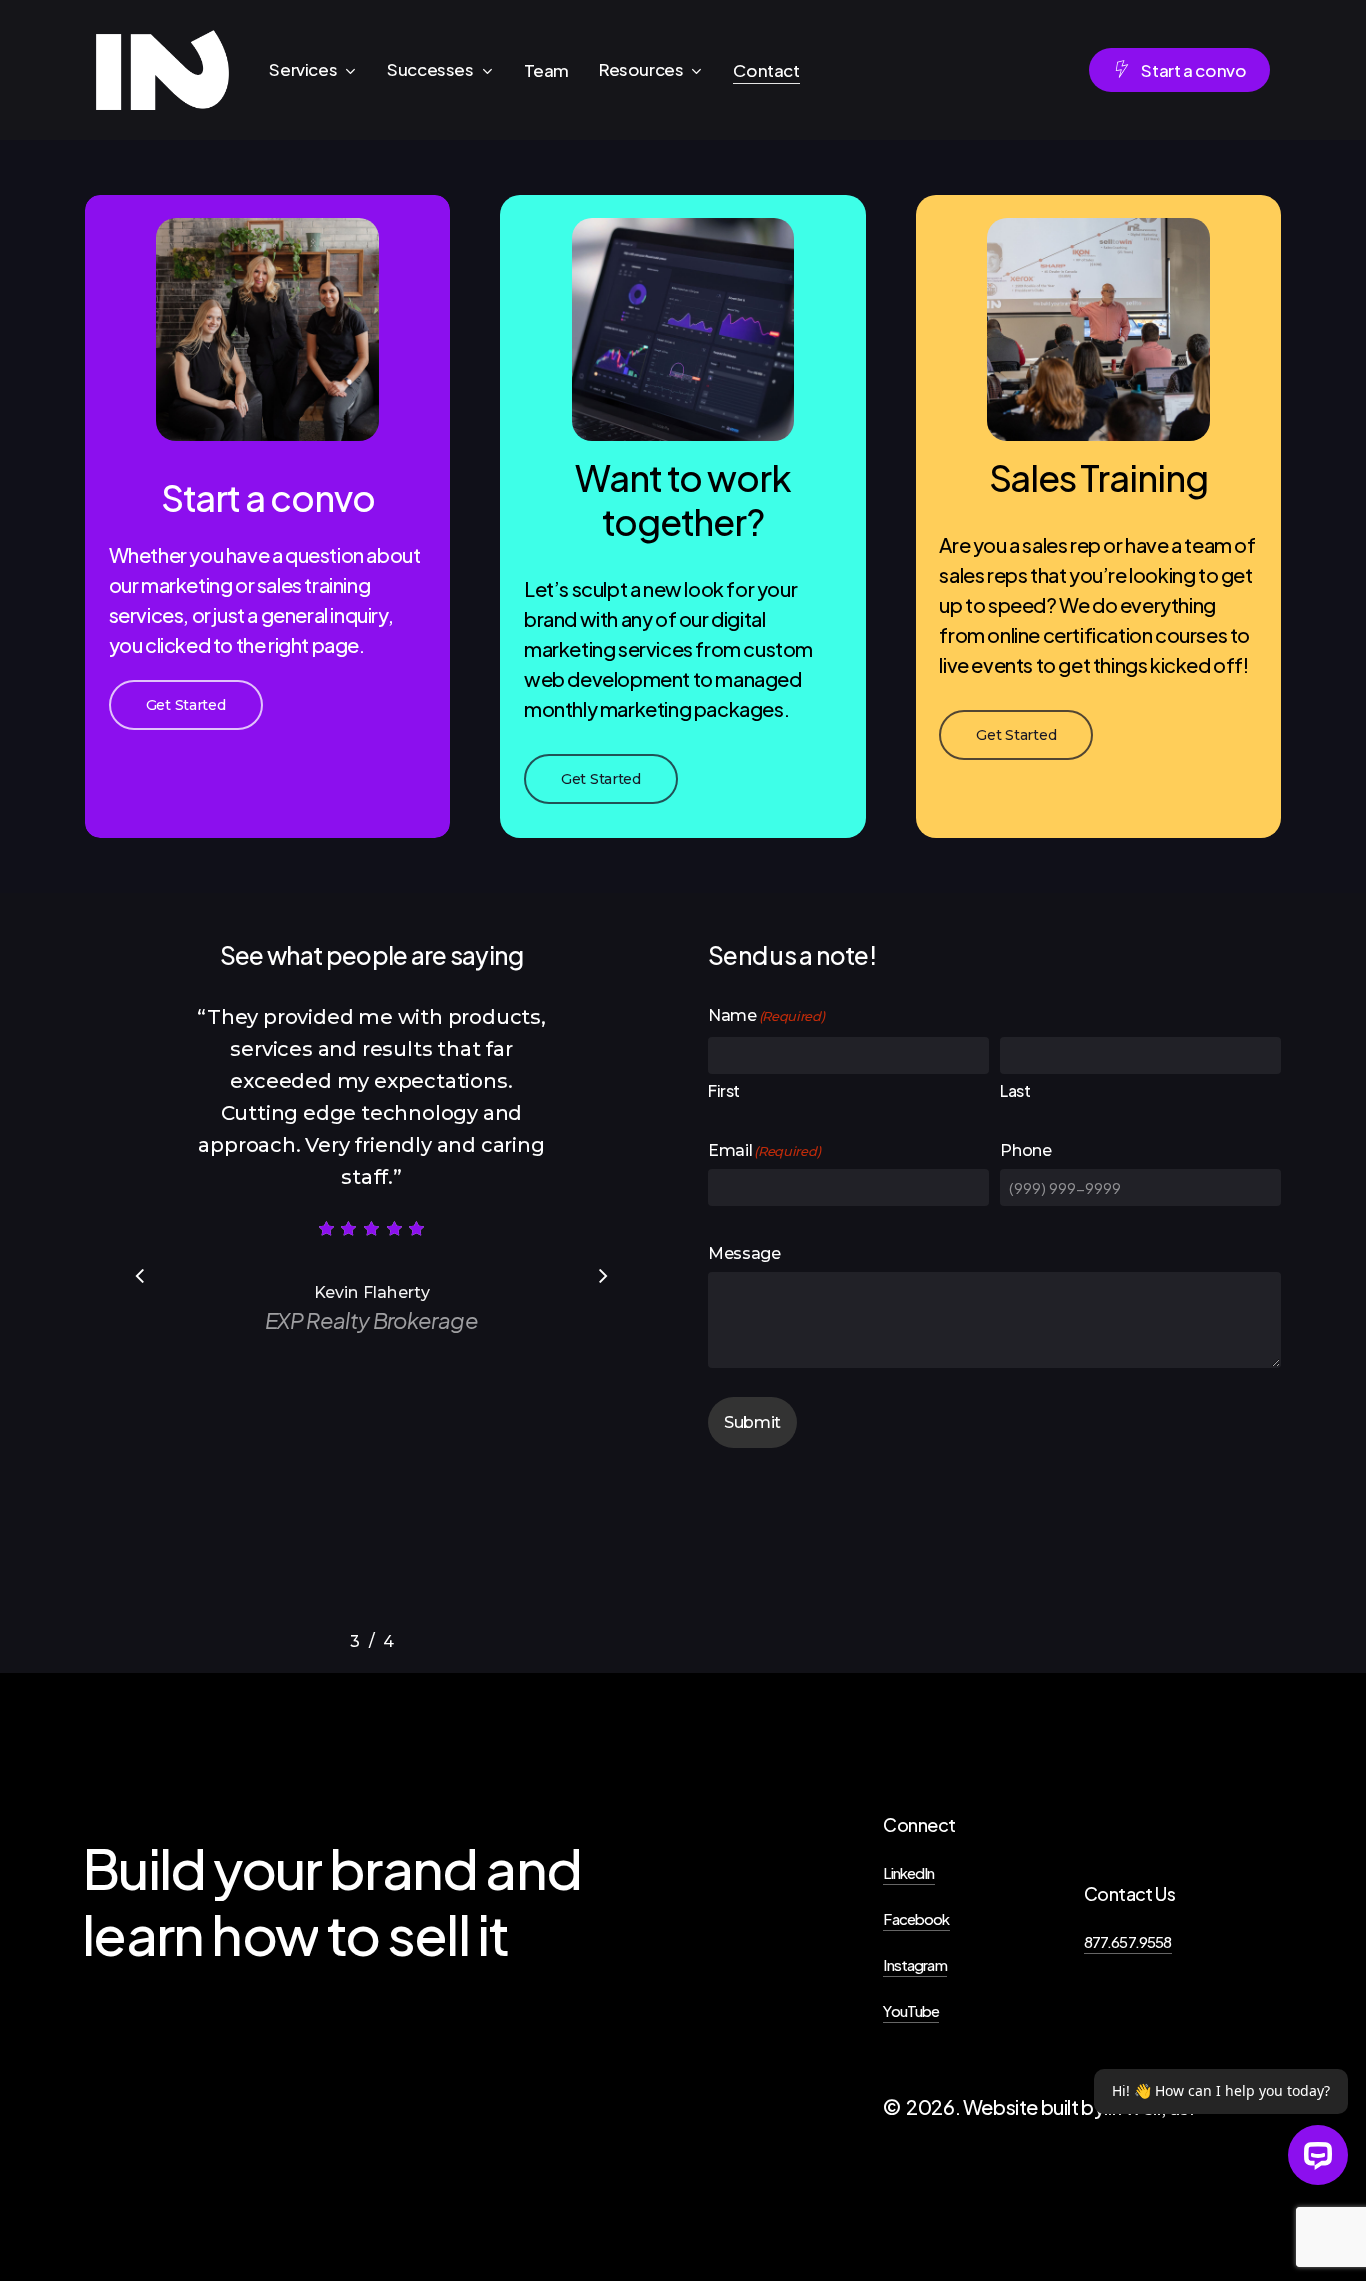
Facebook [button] (916, 1918)
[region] (371, 1316)
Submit (752, 1422)
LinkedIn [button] (908, 1872)
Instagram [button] (914, 1964)
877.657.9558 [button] (1128, 1941)
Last (1015, 1090)
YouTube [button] (911, 2010)
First (724, 1090)
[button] (186, 705)
